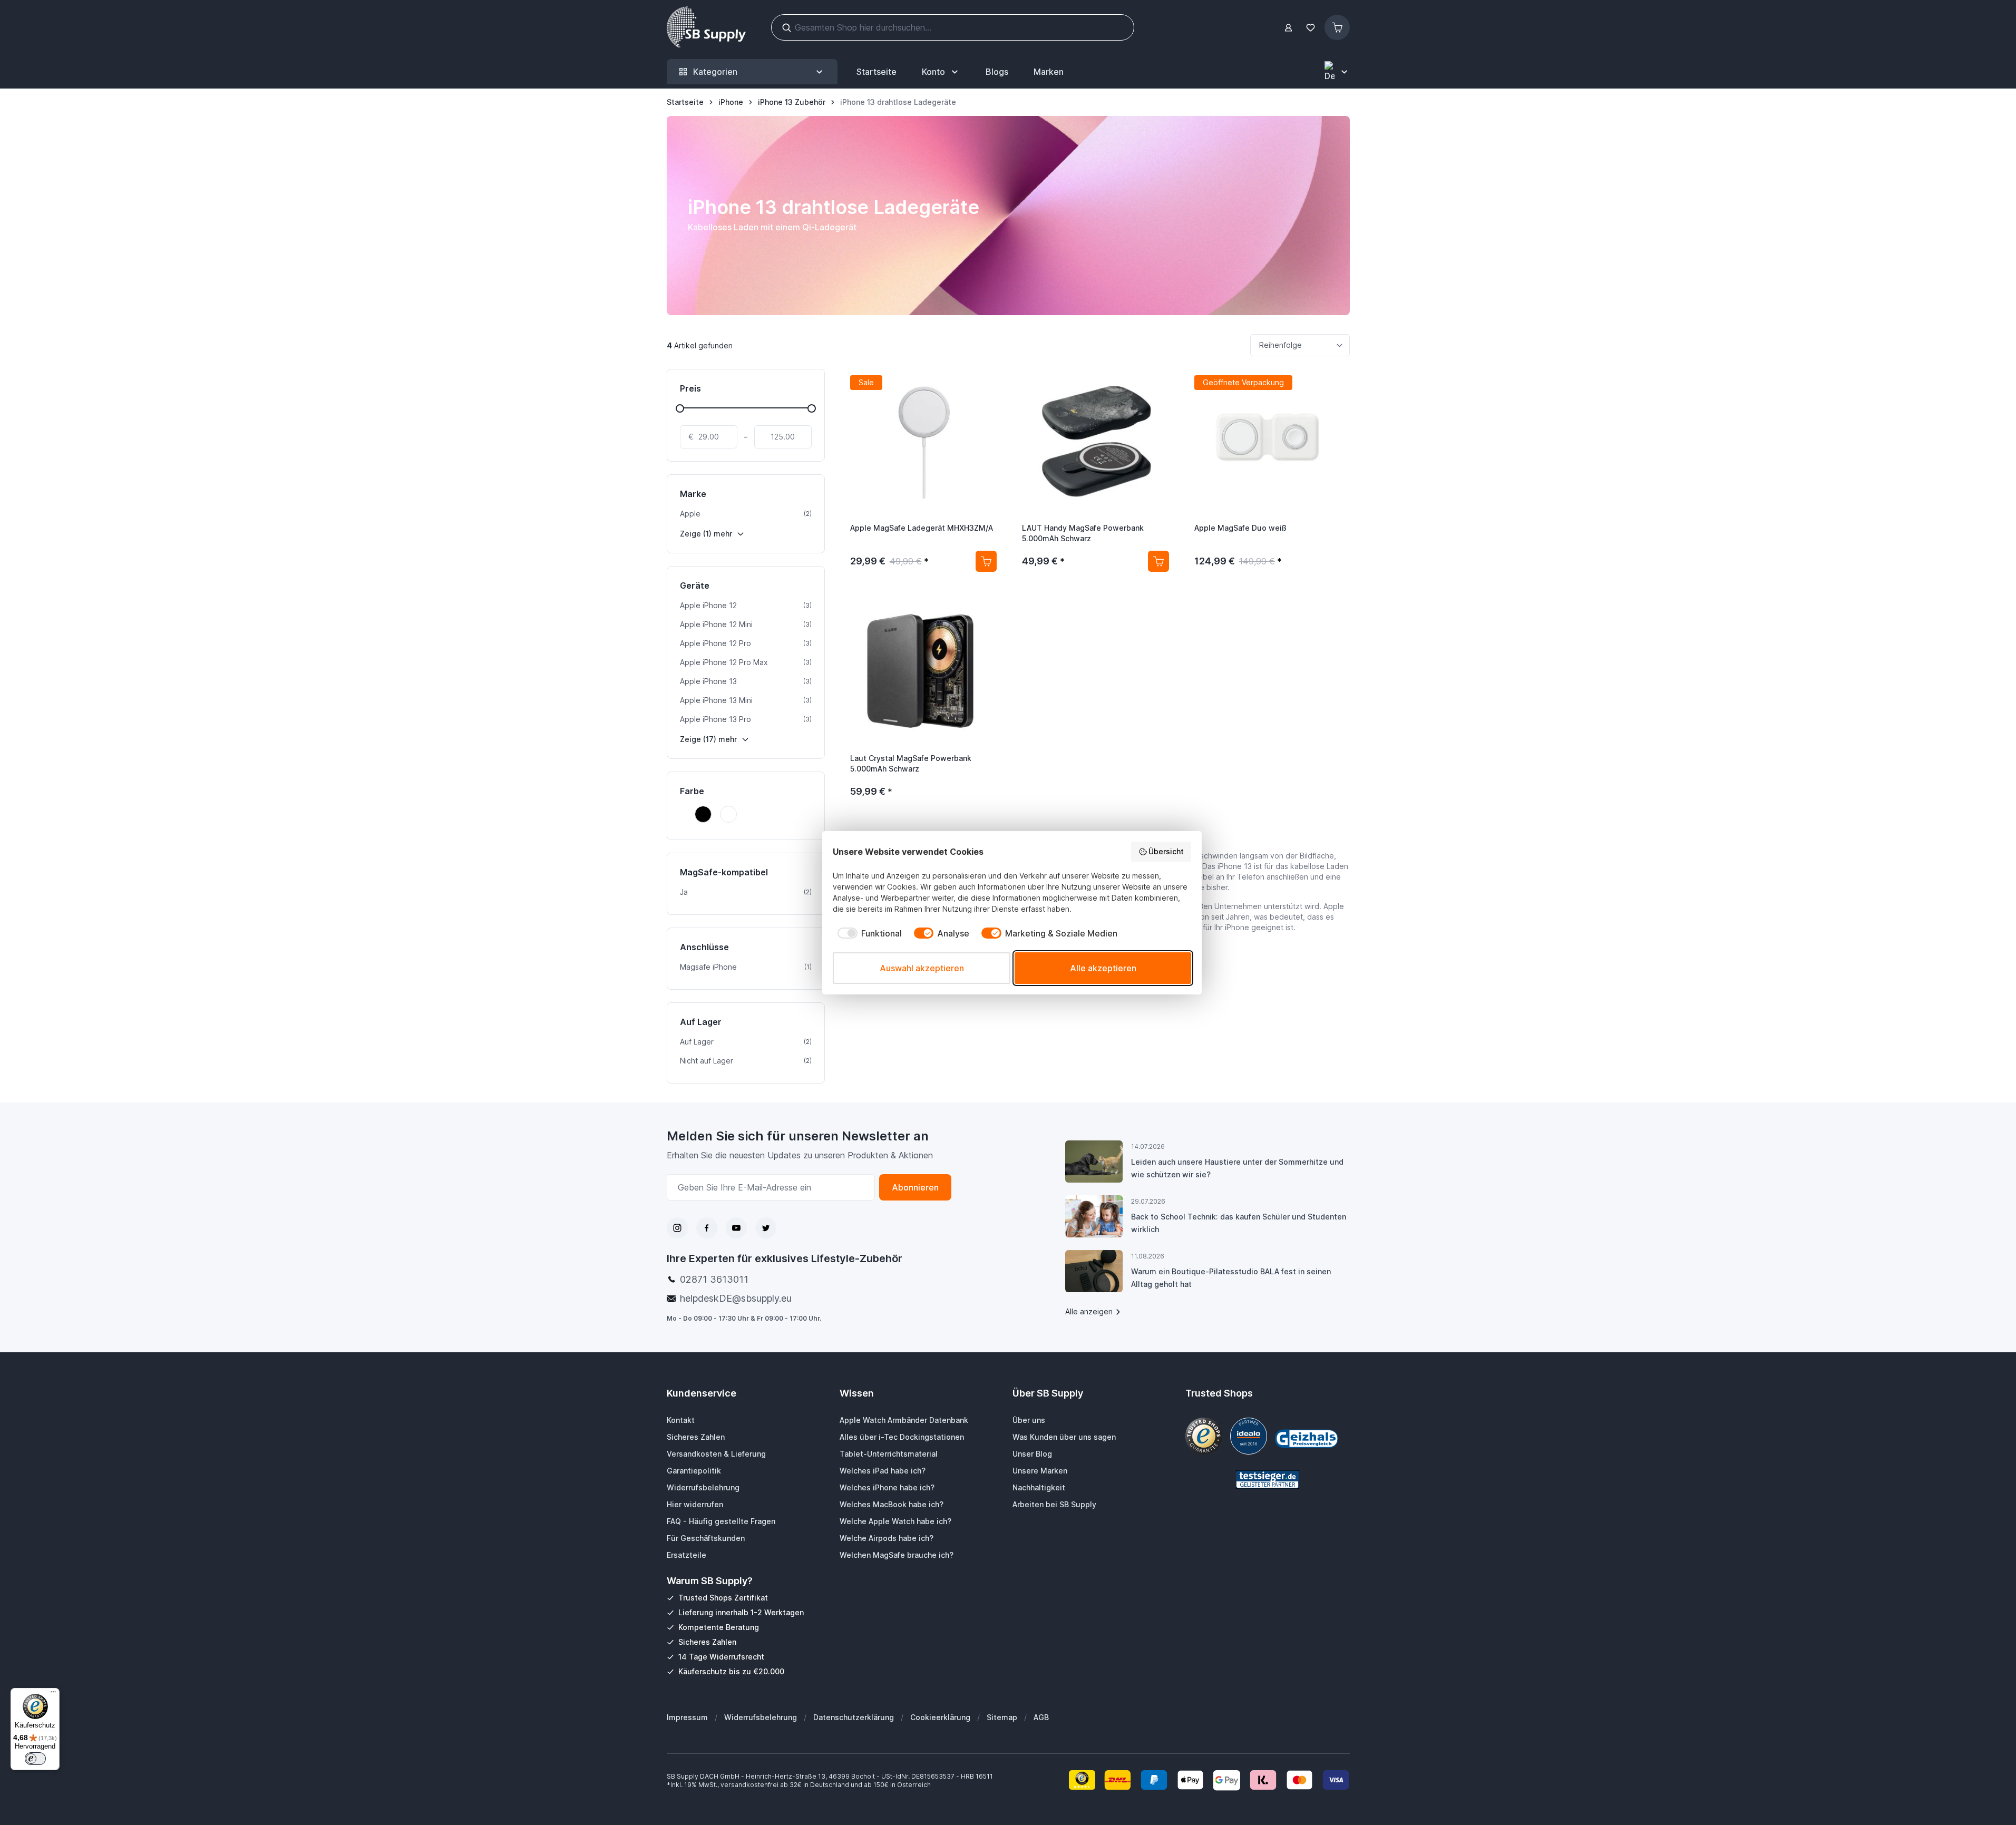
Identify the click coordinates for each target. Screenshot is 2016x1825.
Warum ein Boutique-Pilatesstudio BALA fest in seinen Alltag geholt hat (1231, 1278)
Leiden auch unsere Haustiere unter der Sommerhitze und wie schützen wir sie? (1237, 1168)
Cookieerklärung (940, 1717)
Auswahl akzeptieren (922, 968)
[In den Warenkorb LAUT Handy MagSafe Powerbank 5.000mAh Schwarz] (1158, 561)
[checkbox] (867, 933)
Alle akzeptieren (1103, 968)
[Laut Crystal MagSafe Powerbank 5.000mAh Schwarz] (924, 671)
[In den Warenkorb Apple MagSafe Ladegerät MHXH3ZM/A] (986, 561)
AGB (1041, 1717)
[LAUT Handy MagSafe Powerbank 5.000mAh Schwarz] (1095, 441)
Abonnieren (915, 1187)
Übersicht (1166, 851)
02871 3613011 (714, 1279)
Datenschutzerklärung (854, 1717)
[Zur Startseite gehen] (706, 27)
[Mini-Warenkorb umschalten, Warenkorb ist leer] (1337, 27)
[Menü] (53, 1694)
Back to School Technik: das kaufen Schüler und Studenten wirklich (1239, 1223)
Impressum (687, 1717)
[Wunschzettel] (1311, 28)
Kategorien (715, 72)
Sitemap (1002, 1717)
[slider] (680, 408)
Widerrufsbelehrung (761, 1717)
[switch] (35, 1759)
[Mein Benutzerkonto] (1288, 28)
